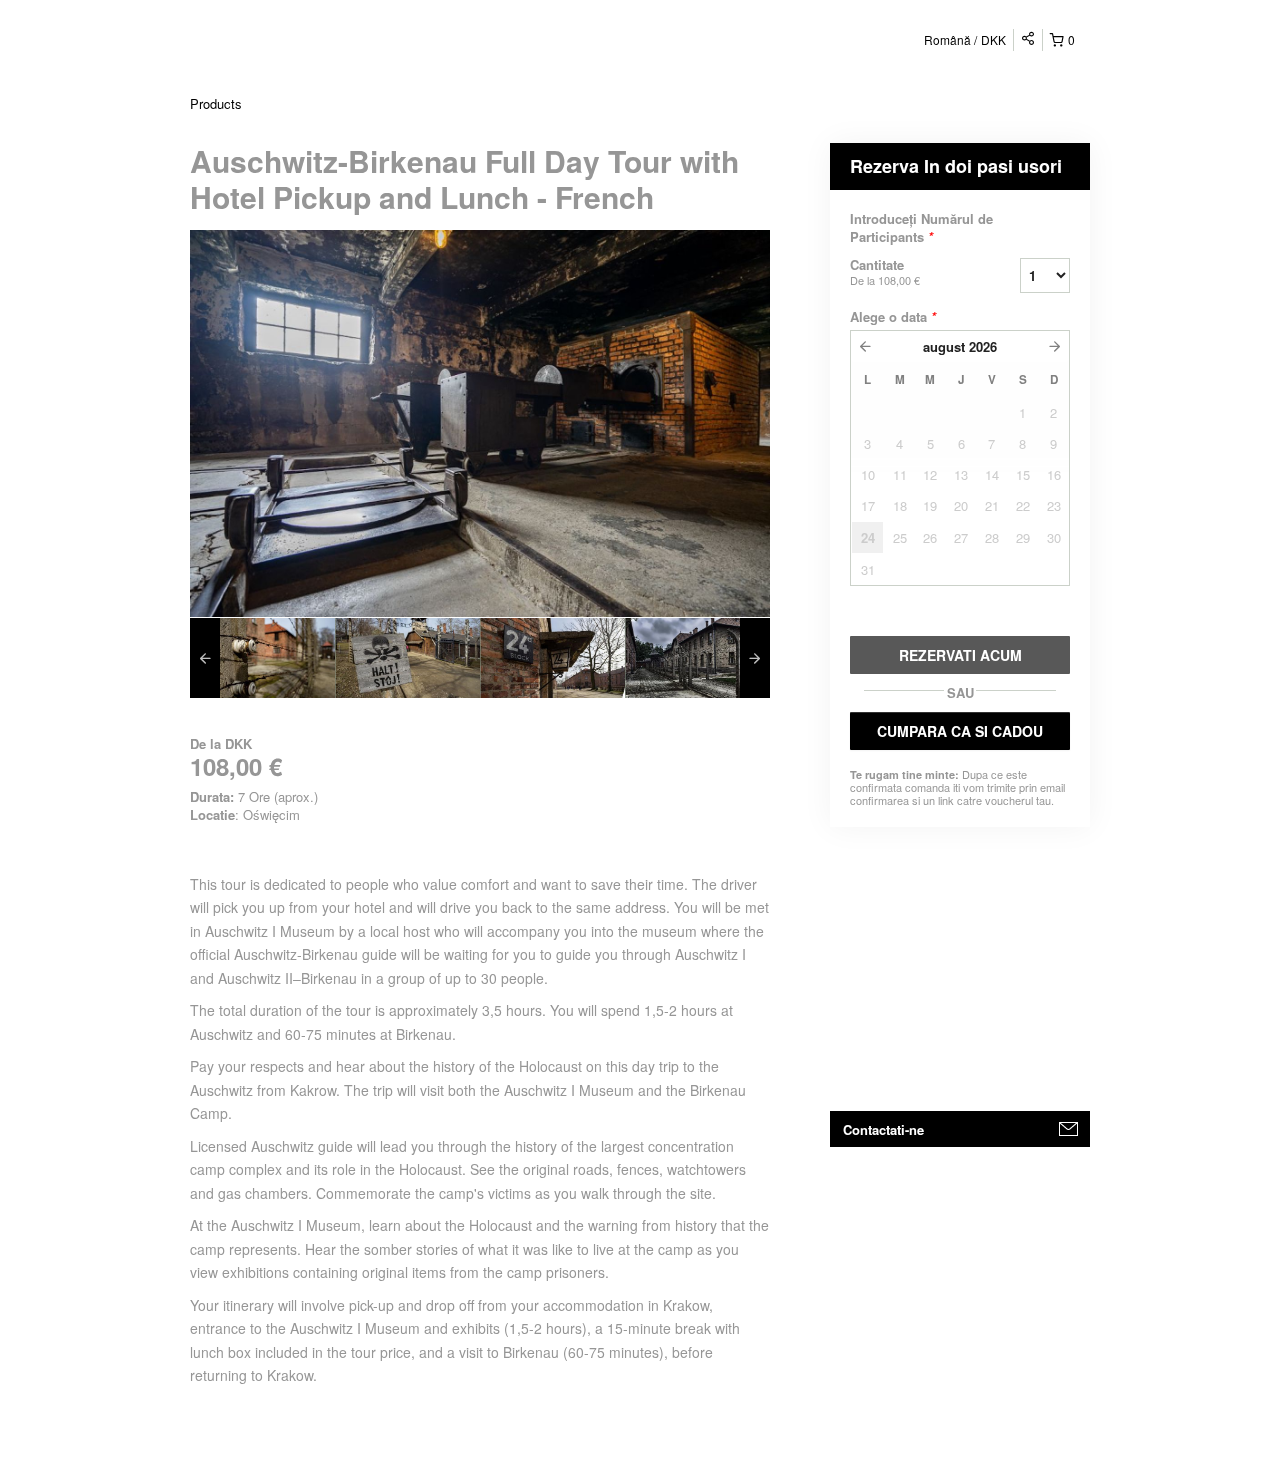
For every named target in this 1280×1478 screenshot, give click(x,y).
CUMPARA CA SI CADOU (960, 731)
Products (216, 103)
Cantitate (885, 271)
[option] (262, 658)
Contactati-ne (883, 1129)
